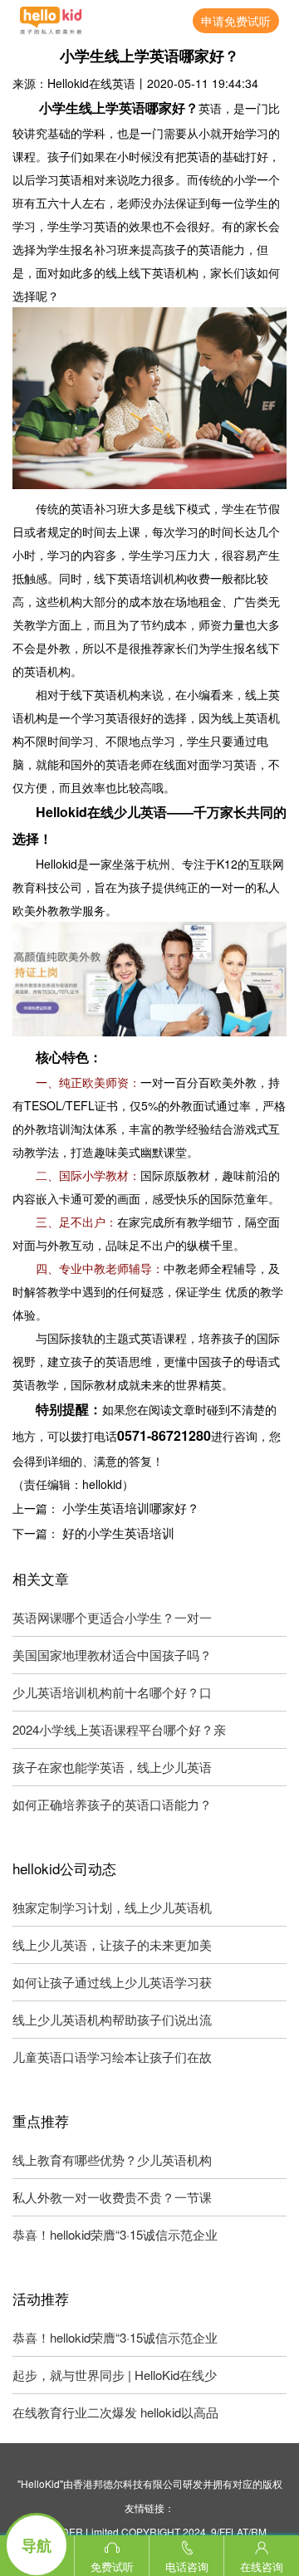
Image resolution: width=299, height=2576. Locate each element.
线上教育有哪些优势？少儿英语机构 (112, 2160)
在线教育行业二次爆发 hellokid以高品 (115, 2412)
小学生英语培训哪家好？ (131, 1508)
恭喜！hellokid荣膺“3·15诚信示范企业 (115, 2234)
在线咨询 (262, 2566)
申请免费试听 (236, 21)
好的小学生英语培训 (118, 1533)
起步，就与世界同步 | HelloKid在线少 (115, 2375)
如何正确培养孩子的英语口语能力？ (112, 1804)
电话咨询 (187, 2566)
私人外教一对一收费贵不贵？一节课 (112, 2197)
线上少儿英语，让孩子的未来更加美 (112, 1944)
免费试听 (112, 2566)
